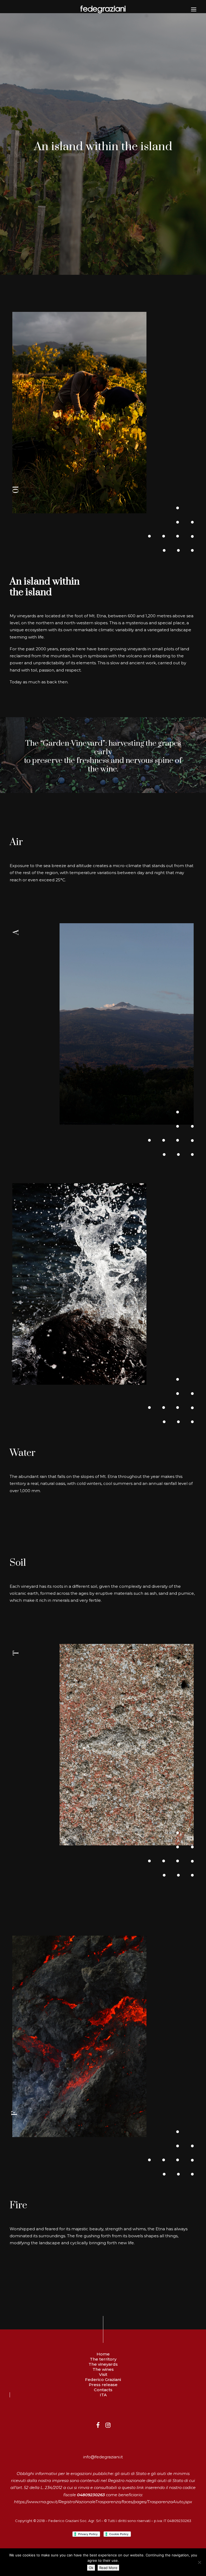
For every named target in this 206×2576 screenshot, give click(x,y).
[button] (194, 9)
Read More (108, 2568)
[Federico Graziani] (103, 9)
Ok (91, 2568)
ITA (103, 2395)
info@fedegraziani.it (103, 2457)
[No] (199, 2562)
